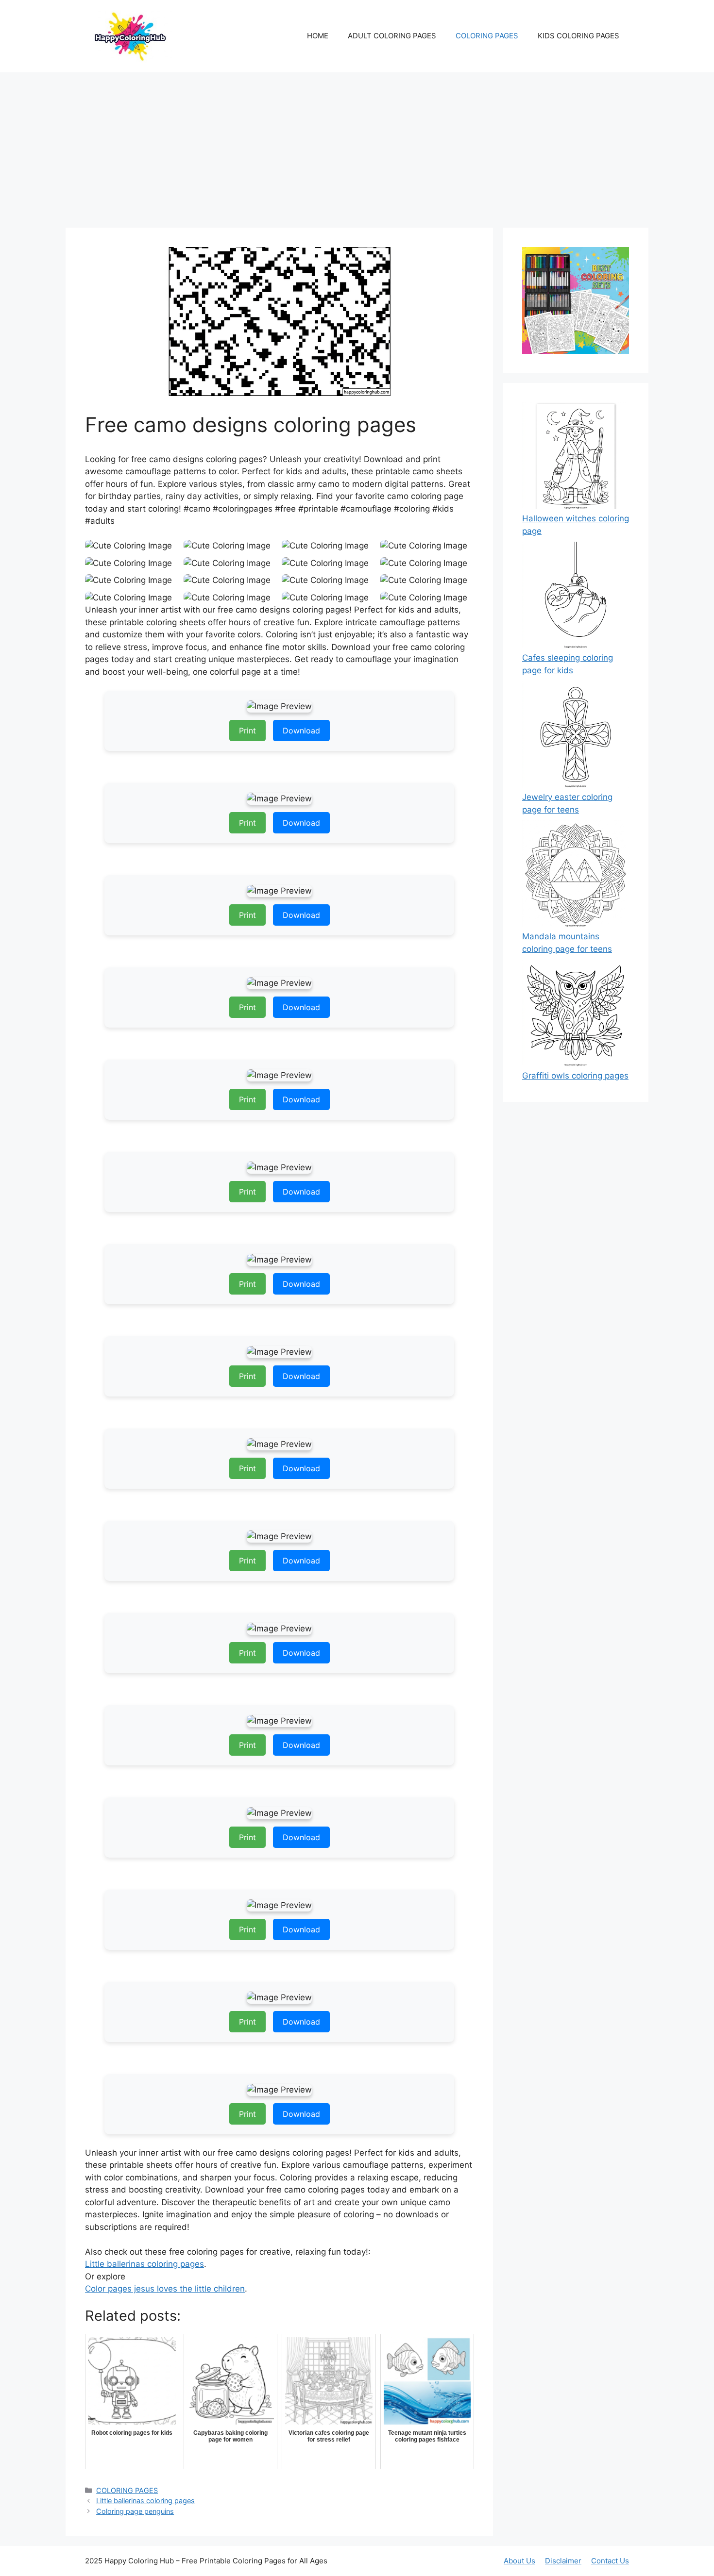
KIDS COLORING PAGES (578, 36)
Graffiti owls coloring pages (575, 1076)
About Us (519, 2561)
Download (301, 731)
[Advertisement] (357, 145)
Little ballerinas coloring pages (144, 2264)
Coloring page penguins (135, 2511)
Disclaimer (563, 2561)
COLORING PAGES (487, 36)
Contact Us (610, 2561)
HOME (318, 36)
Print (247, 731)
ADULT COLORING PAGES (392, 36)
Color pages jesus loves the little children (165, 2289)
